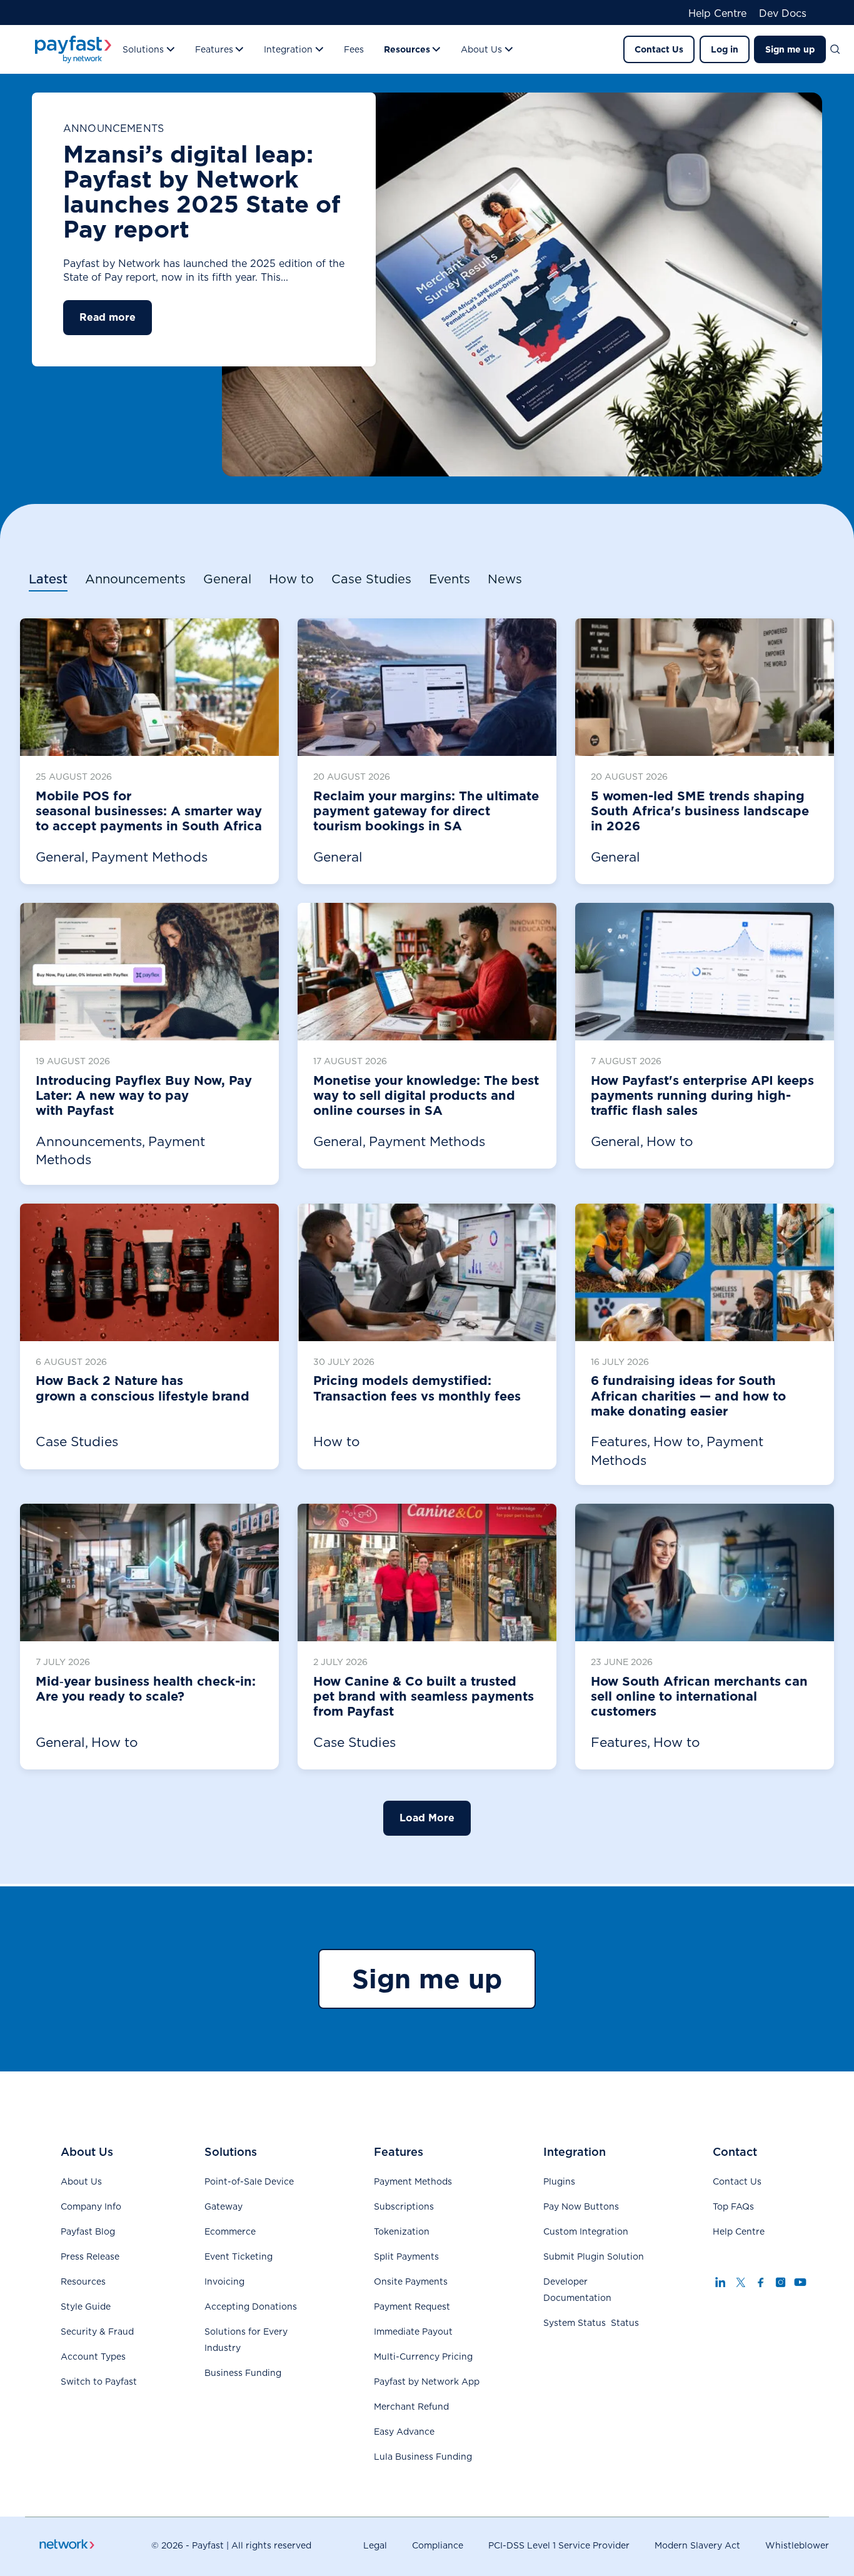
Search (840, 49)
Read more (108, 317)
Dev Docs (783, 14)
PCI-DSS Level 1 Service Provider (559, 2545)
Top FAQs (733, 2206)
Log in (725, 49)
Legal (375, 2545)
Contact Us (659, 49)
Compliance (438, 2545)
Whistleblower (797, 2545)
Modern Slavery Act (697, 2545)
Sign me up (790, 49)
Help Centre (717, 14)
